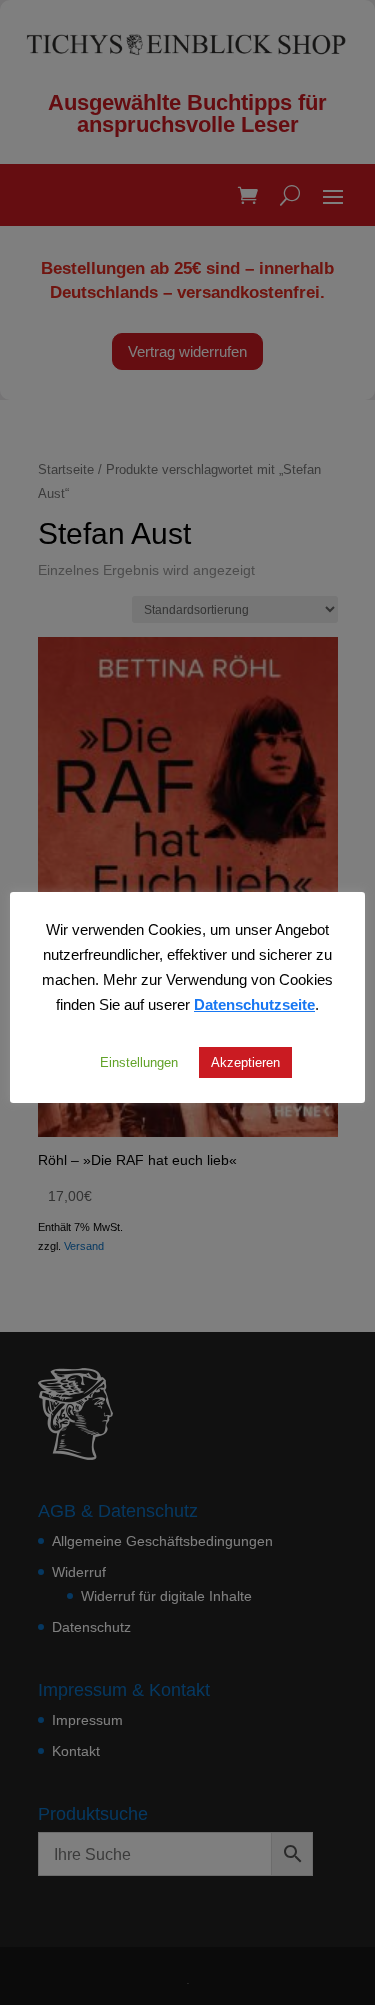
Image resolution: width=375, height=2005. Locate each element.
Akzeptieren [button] (245, 1062)
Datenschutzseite (254, 1004)
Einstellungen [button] (139, 1062)
